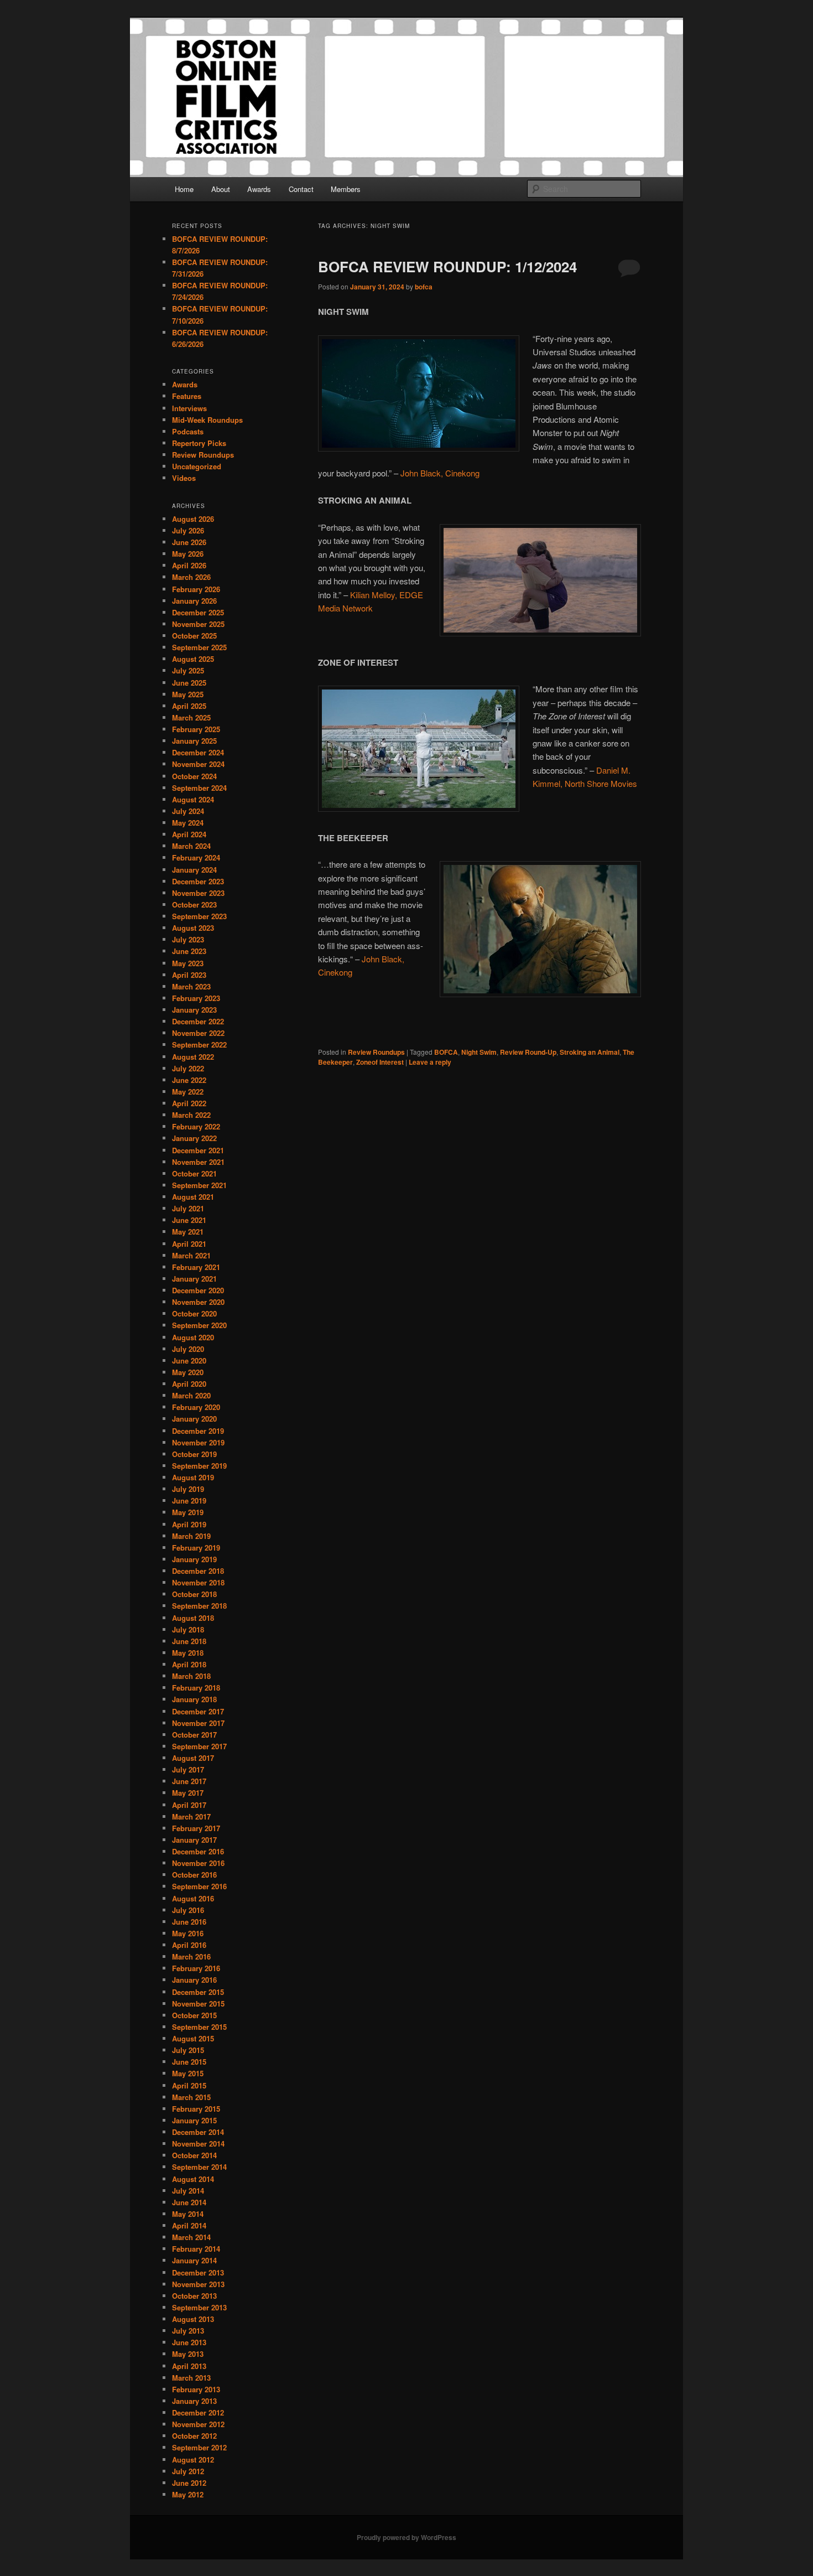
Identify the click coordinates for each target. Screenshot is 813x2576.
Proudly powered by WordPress (406, 2537)
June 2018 (189, 1641)
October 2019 (194, 1454)
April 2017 (189, 1805)
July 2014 (188, 2191)
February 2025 (196, 729)
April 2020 (189, 1384)
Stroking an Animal (590, 1052)
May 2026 (188, 554)
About (221, 189)
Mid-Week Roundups (207, 420)
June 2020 (189, 1360)
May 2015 (188, 2073)
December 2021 (198, 1150)
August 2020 (193, 1337)
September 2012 (199, 2447)
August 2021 (193, 1197)
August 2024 (193, 799)
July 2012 (188, 2471)
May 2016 (188, 1933)
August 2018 (193, 1618)
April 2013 (189, 2366)
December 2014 (198, 2132)
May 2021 (188, 1232)
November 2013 (198, 2284)
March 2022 (191, 1115)
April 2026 (189, 565)
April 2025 (189, 706)
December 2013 (198, 2272)
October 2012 (194, 2436)
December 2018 (198, 1571)
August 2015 (193, 2038)
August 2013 (193, 2319)
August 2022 (193, 1057)
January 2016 (194, 1980)
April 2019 (189, 1524)
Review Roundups (376, 1052)
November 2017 (198, 1723)
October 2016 (194, 1875)
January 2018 (194, 1699)
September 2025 (199, 647)
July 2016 (188, 1910)
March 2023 (191, 986)
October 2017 (194, 1735)
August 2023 (193, 928)
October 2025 (194, 636)
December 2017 (198, 1711)
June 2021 (189, 1220)
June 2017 (189, 1781)
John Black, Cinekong (440, 473)
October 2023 (194, 905)
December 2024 (198, 752)
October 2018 (194, 1594)
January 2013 (194, 2401)
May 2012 (188, 2494)
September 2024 (199, 788)
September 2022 (199, 1045)
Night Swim (479, 1052)
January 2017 (194, 1840)
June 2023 (189, 951)
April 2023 (189, 975)
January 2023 (194, 1010)
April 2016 (189, 1945)
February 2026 (196, 589)
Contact (301, 189)
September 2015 (199, 2027)
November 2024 (198, 764)
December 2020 (198, 1290)
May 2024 (188, 823)
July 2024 (188, 811)
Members (346, 189)
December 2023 (198, 881)
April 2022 (189, 1103)
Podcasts (188, 431)
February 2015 (196, 2109)
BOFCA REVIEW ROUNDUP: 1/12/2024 (447, 266)
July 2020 (188, 1349)
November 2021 (198, 1162)
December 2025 (198, 612)
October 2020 (194, 1313)
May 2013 (188, 2354)
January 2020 (194, 1419)
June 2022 (189, 1080)
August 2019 (193, 1477)
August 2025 (193, 659)
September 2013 (199, 2307)
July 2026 (188, 530)
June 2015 (189, 2062)
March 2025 (191, 717)
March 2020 (191, 1395)
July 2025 (188, 670)
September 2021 (199, 1185)
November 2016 (198, 1863)
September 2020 (199, 1325)
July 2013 (188, 2331)
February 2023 (196, 998)
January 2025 (194, 741)
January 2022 (194, 1138)
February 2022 (196, 1126)
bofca (424, 287)
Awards (259, 189)
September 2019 (199, 1466)
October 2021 (194, 1173)
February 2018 (196, 1688)
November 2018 (198, 1582)
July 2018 (188, 1629)
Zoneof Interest (380, 1062)
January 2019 (194, 1559)
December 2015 (198, 1992)
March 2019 (191, 1536)
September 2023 (199, 916)
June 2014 (189, 2202)
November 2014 (198, 2144)
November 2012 (198, 2424)
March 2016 (191, 1956)
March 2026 (191, 577)
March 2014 (191, 2237)
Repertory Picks (199, 443)
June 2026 (189, 542)
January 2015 (194, 2120)
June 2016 (189, 1922)
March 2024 (191, 846)
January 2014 (194, 2260)
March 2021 (191, 1255)
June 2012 (189, 2483)
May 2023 (188, 963)
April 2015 (189, 2085)
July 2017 (188, 1769)
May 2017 (188, 1793)
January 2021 (194, 1279)
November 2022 (198, 1033)
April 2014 (189, 2225)
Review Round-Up (528, 1052)
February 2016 (196, 1968)
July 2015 (188, 2050)
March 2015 (191, 2097)
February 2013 (196, 2389)
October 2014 (194, 2155)
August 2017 (193, 1758)
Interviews (189, 408)
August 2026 (193, 519)
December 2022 (198, 1021)
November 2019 (198, 1442)
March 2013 (191, 2378)
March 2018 (191, 1676)
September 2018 (199, 1606)
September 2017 (199, 1746)
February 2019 (196, 1548)
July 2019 (188, 1489)
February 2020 (196, 1407)
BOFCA (446, 1052)
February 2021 (196, 1267)
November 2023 (198, 893)
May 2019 (188, 1512)
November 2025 (198, 624)
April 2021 (189, 1244)
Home (184, 189)
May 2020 (188, 1372)
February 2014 (196, 2249)
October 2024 (194, 776)
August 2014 (193, 2179)
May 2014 (188, 2214)
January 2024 (194, 870)
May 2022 (188, 1092)
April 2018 (189, 1664)
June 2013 (189, 2342)
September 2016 (199, 1886)
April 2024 (189, 834)
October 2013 (194, 2296)
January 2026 (194, 601)
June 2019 (189, 1500)
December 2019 (198, 1431)
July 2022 (188, 1068)
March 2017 (191, 1816)
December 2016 (198, 1851)
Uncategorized (197, 466)
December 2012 (198, 2412)
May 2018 (188, 1653)
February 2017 (196, 1828)
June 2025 (189, 683)
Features (187, 396)
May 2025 (188, 694)
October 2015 (194, 2015)
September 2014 (199, 2167)
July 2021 (188, 1208)
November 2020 (198, 1302)
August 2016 (193, 1898)
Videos (184, 478)
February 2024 (196, 857)
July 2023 (188, 939)
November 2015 (198, 2004)
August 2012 (193, 2460)
